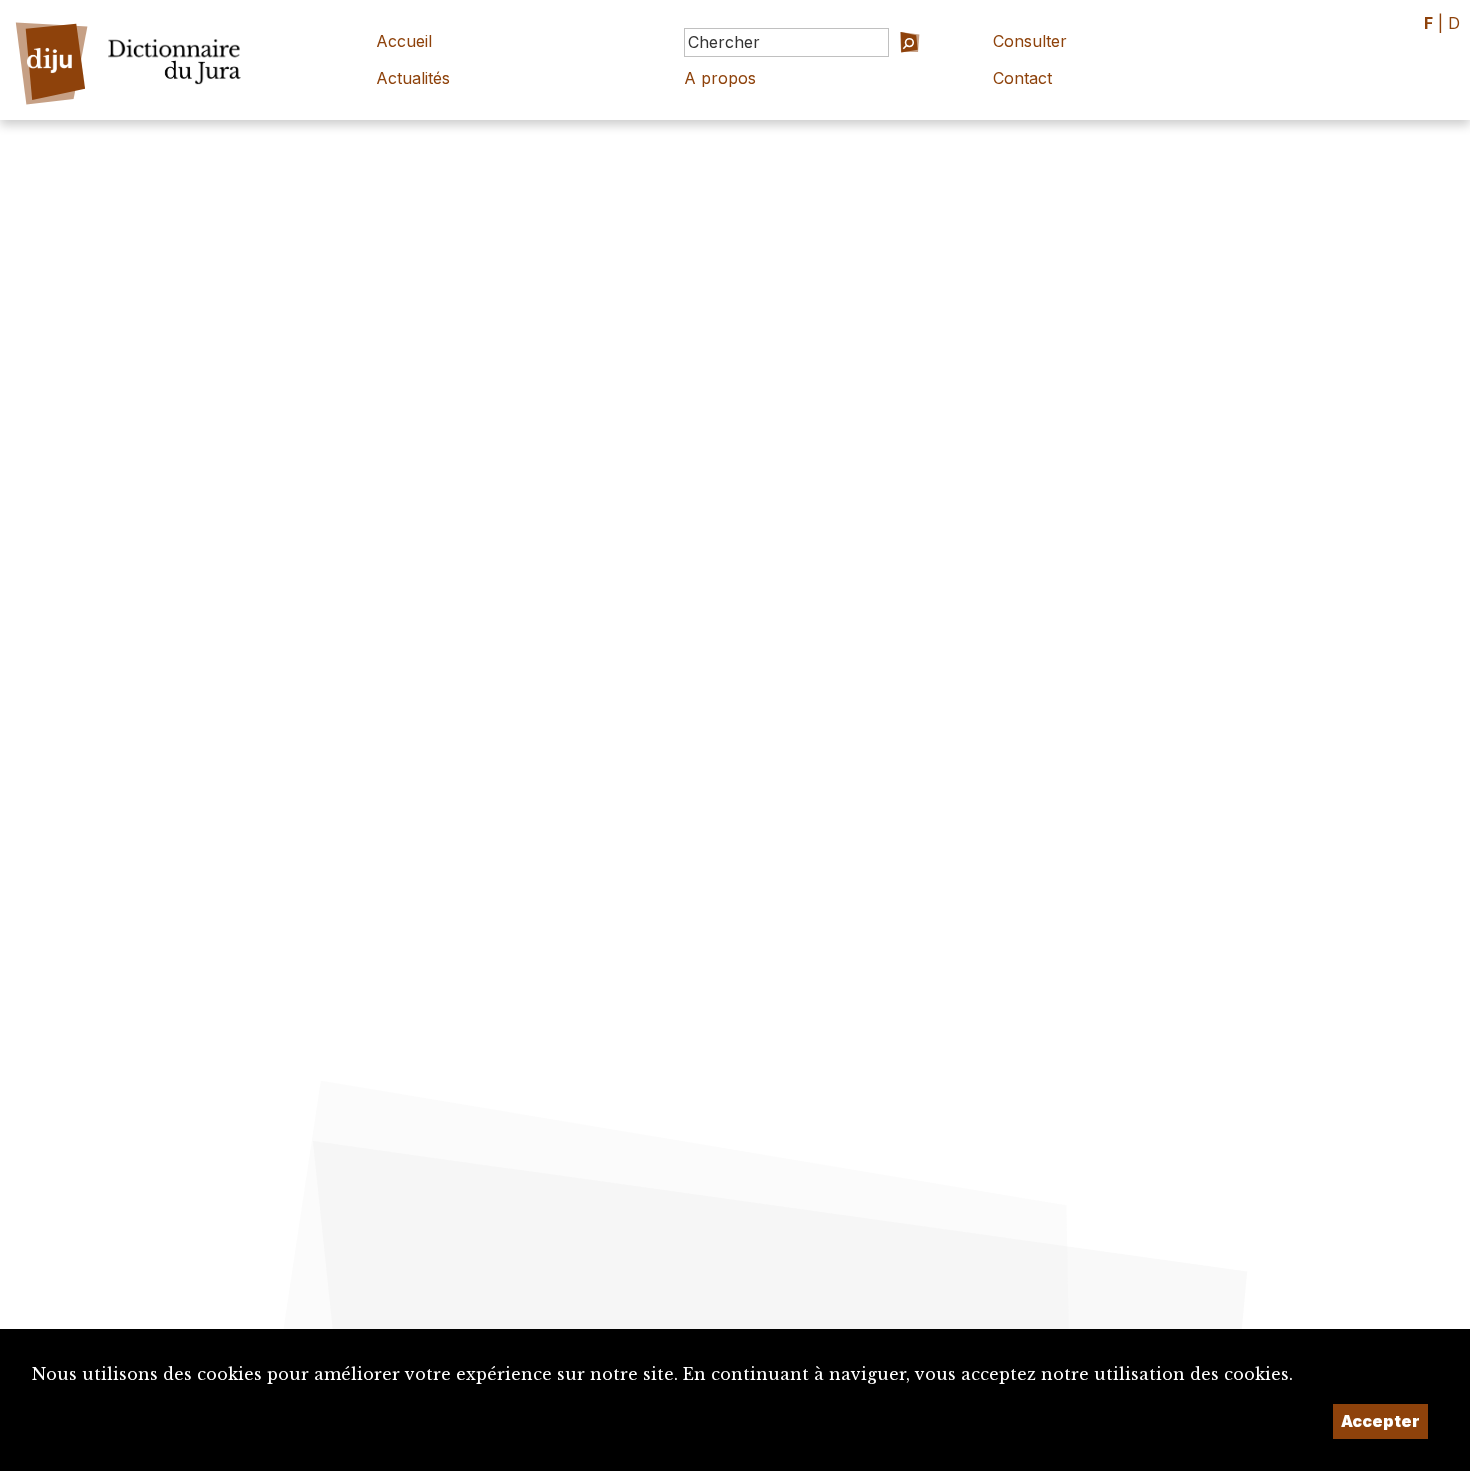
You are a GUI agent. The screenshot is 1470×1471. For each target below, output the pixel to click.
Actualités (413, 78)
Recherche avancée (880, 70)
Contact (1022, 78)
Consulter (1030, 41)
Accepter (1380, 1421)
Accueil (404, 41)
